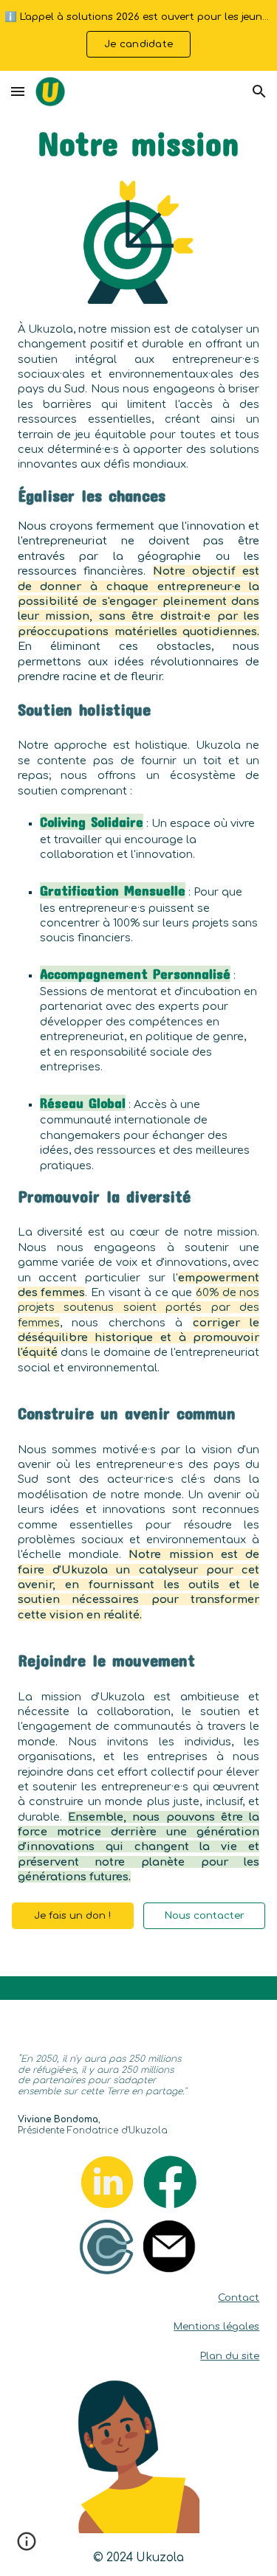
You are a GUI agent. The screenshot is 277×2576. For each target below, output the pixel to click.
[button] (18, 91)
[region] (138, 35)
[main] (139, 143)
